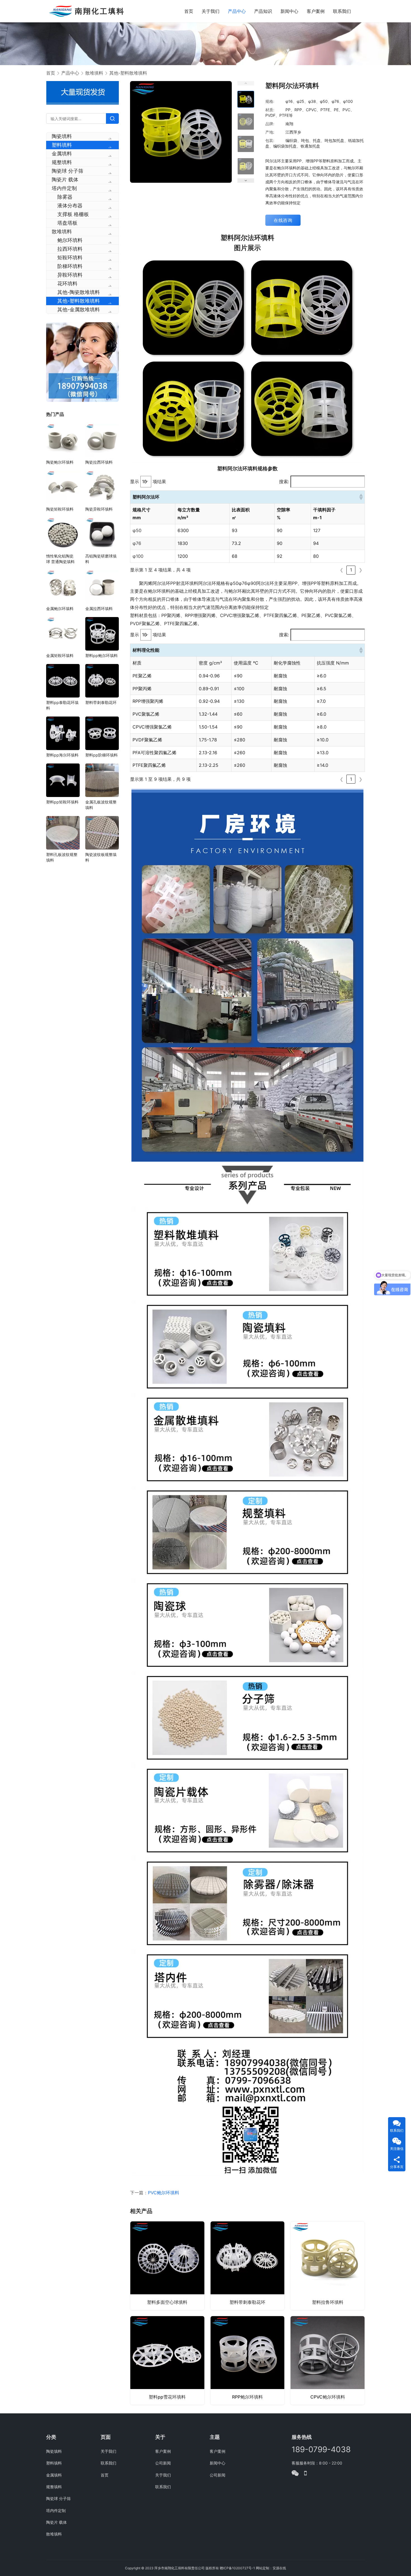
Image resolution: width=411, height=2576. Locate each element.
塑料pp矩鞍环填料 (62, 802)
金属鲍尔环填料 (60, 609)
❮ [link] (342, 570)
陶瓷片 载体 (65, 180)
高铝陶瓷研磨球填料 (101, 559)
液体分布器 (70, 206)
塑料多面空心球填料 (167, 2302)
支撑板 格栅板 (73, 214)
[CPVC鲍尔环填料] (328, 2360)
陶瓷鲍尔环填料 (60, 462)
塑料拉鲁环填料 (328, 2302)
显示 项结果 (148, 481)
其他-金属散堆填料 (79, 309)
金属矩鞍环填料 (60, 655)
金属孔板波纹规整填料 (101, 805)
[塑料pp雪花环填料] (167, 2360)
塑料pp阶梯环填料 (101, 755)
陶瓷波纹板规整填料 (101, 857)
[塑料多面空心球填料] (167, 2266)
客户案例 (316, 11)
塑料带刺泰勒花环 (247, 2302)
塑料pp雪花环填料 (167, 2397)
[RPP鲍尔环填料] (248, 2360)
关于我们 (211, 11)
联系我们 (342, 11)
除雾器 (65, 197)
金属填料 (62, 154)
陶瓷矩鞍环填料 (60, 509)
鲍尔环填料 (70, 240)
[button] (361, 497)
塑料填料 (62, 145)
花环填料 (67, 284)
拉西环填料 (70, 249)
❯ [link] (361, 570)
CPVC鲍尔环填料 (328, 2397)
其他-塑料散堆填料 (79, 301)
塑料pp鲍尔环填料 (101, 655)
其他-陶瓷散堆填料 (79, 292)
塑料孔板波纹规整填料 (62, 857)
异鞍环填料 (70, 275)
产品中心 (237, 11)
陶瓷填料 (62, 136)
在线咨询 (283, 220)
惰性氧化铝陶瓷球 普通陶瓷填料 (60, 559)
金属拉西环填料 (99, 609)
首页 (189, 11)
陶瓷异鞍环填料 (99, 509)
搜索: (284, 481)
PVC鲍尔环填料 (164, 2193)
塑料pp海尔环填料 (62, 755)
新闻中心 (289, 11)
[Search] (112, 118)
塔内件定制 (64, 188)
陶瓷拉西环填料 (99, 462)
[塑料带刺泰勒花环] (248, 2266)
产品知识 (263, 11)
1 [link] (351, 570)
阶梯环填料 (70, 266)
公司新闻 (163, 2463)
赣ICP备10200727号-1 (237, 2568)
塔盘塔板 (67, 223)
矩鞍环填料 (70, 258)
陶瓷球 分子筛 (68, 171)
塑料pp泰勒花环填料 (62, 705)
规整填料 (62, 162)
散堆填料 (62, 232)
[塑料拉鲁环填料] (328, 2266)
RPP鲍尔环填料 (247, 2397)
